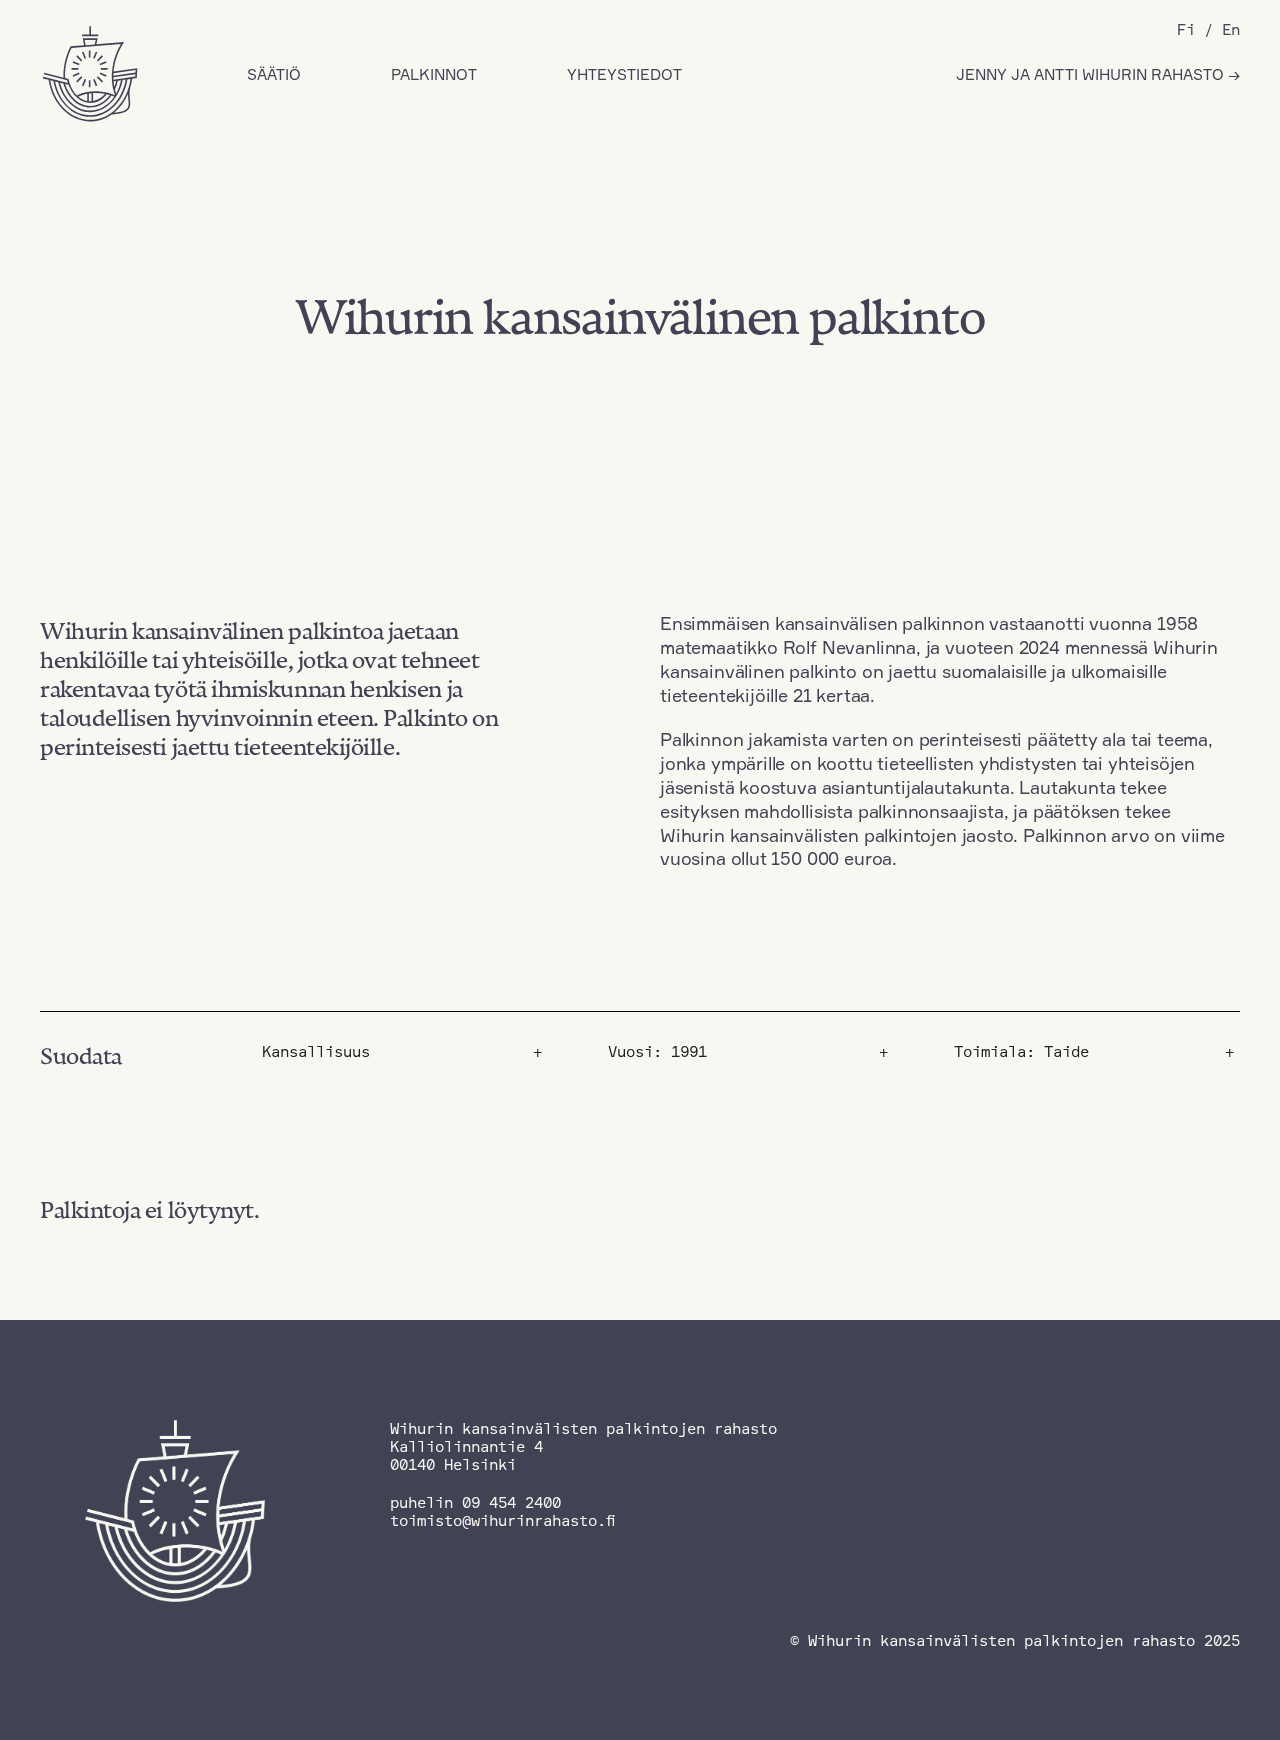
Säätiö (274, 74)
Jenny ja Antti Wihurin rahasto (1092, 74)
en (1231, 29)
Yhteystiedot (624, 74)
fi (1186, 29)
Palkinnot (434, 74)
